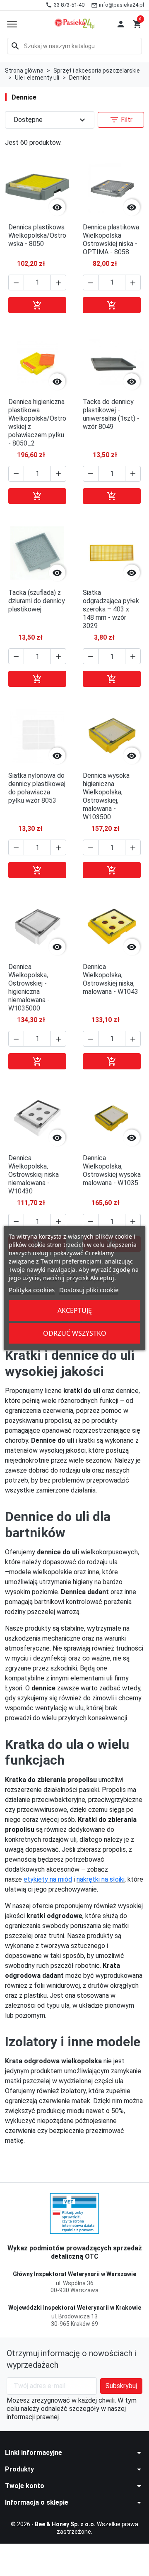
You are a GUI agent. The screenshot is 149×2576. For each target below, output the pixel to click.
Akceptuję (75, 1310)
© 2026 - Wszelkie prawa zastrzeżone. (74, 2528)
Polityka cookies (32, 1290)
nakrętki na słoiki (101, 1879)
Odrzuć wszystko (75, 1333)
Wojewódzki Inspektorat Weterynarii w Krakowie (75, 2308)
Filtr (121, 120)
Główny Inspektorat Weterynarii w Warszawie (74, 2274)
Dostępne (50, 120)
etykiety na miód (48, 1879)
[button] (121, 24)
